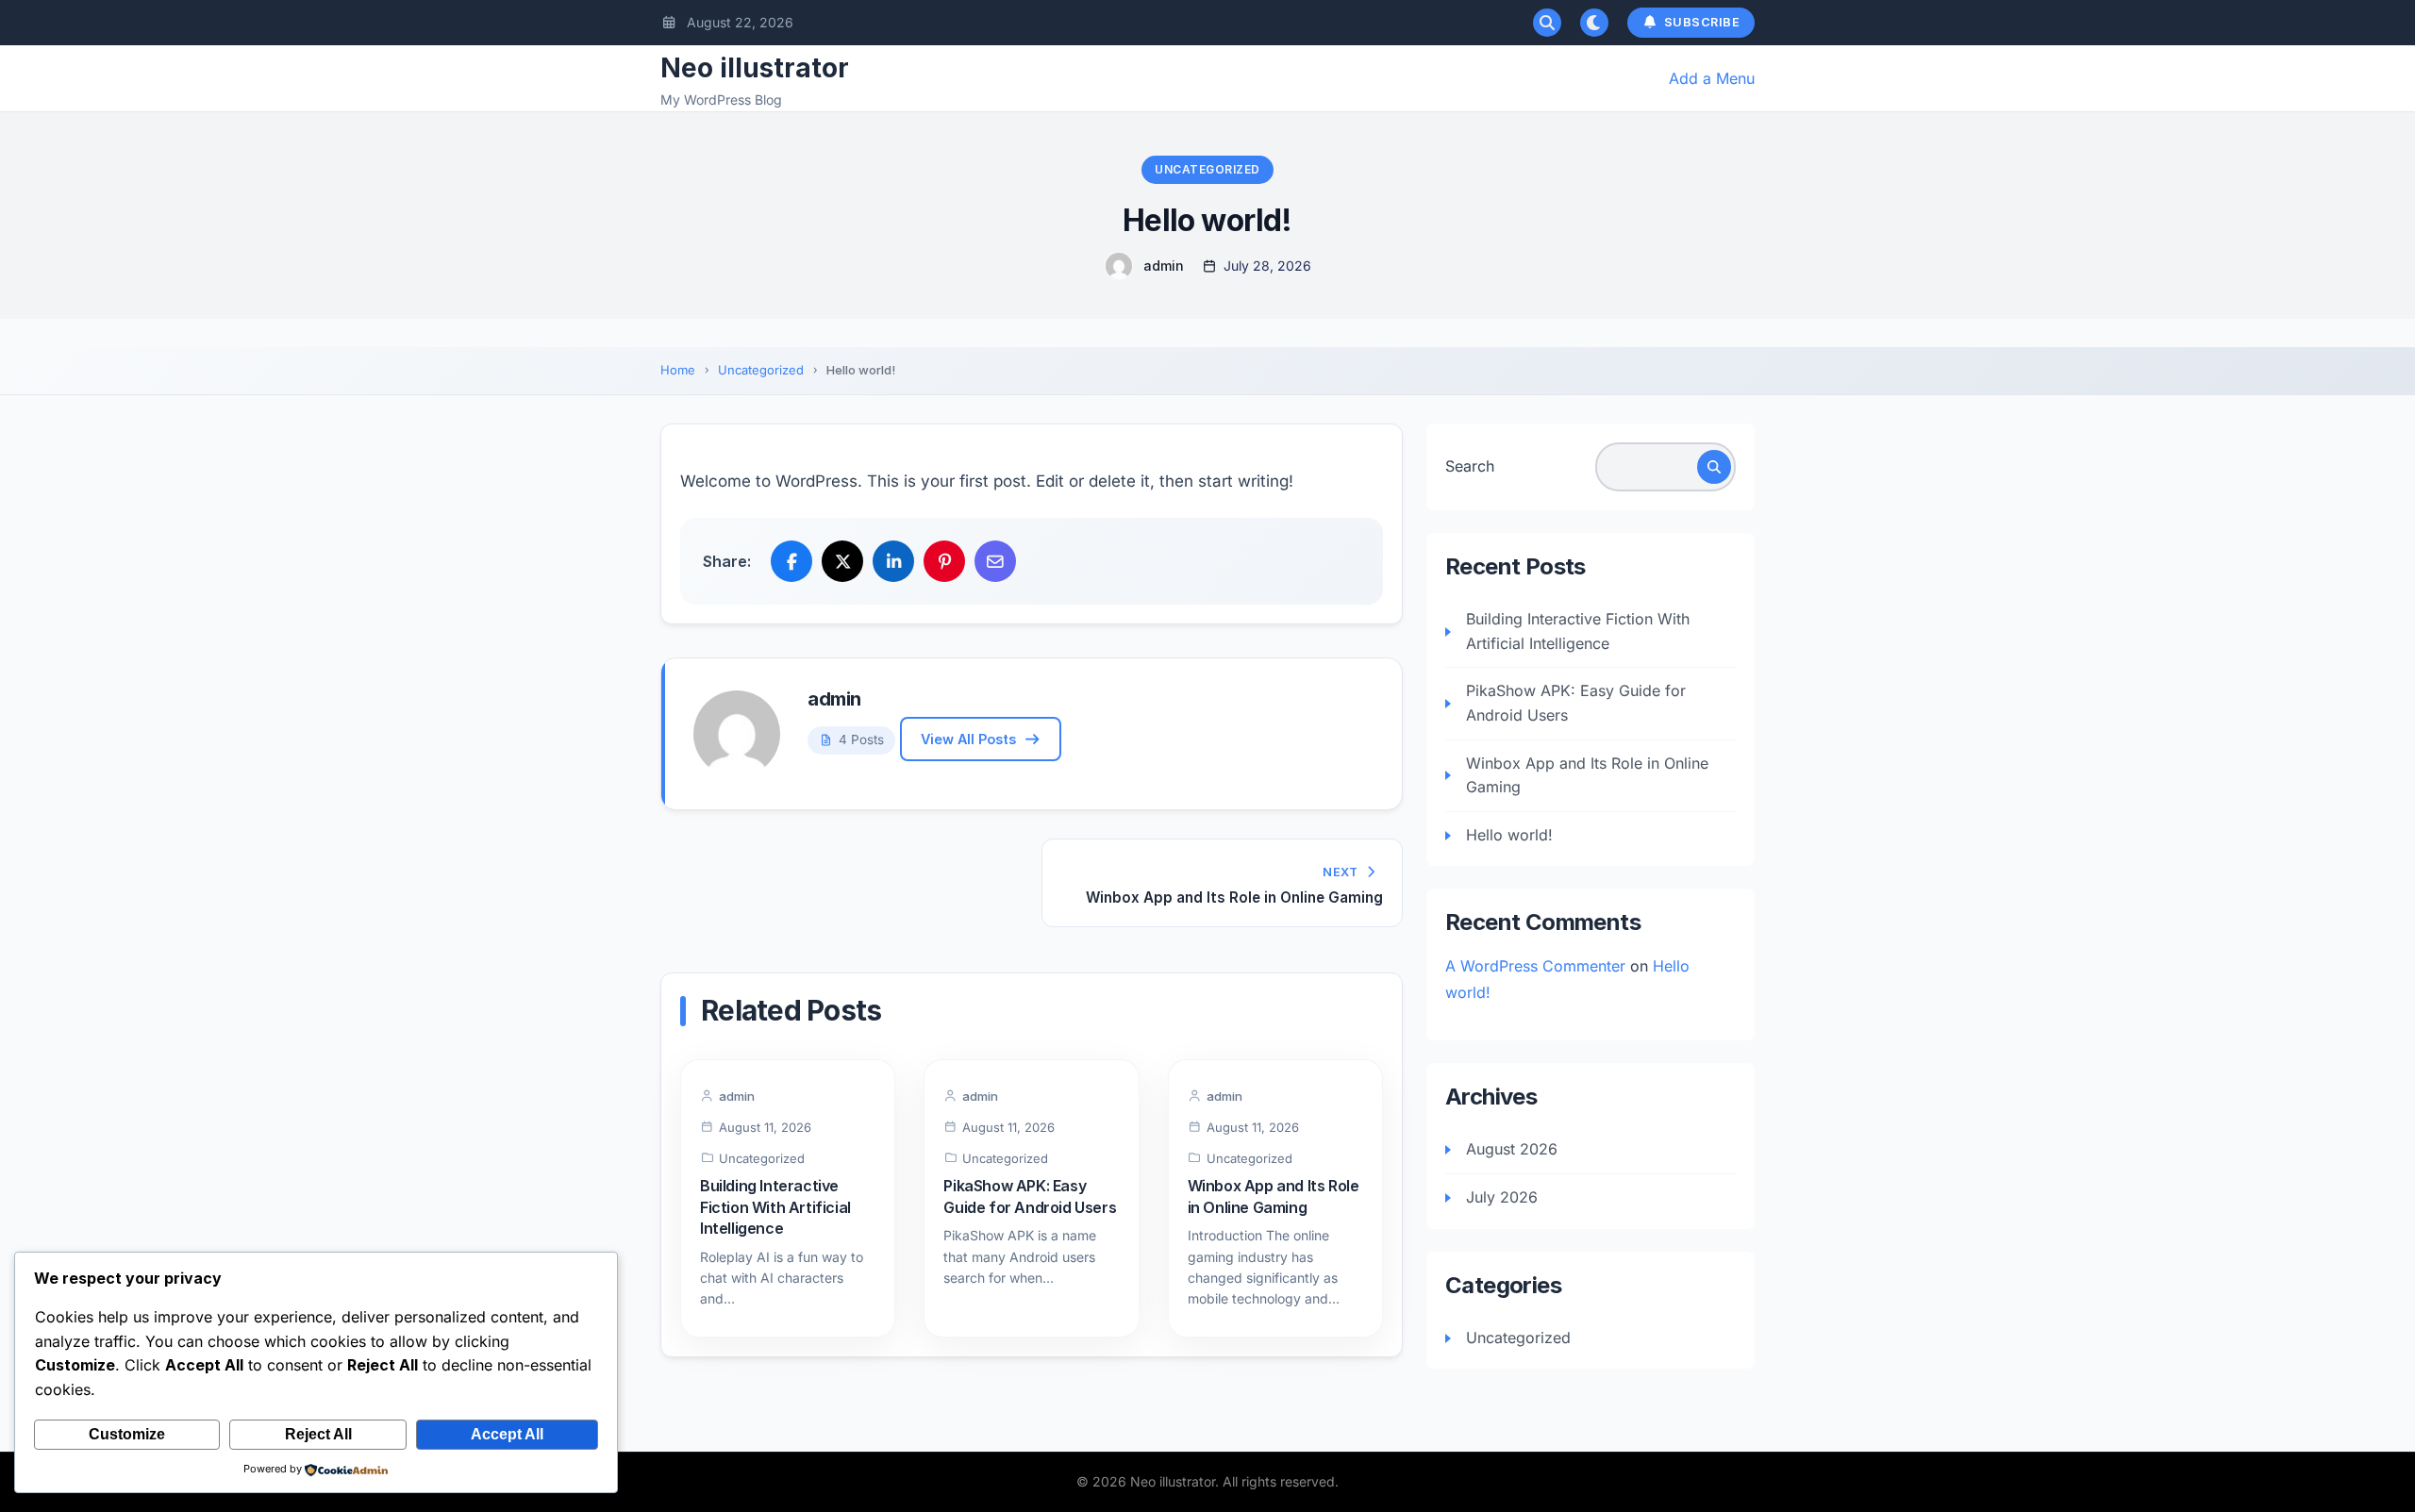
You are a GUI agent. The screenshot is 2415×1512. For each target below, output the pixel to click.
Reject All (318, 1434)
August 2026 (1512, 1149)
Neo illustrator (755, 68)
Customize (127, 1434)
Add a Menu (1712, 78)
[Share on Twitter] (842, 561)
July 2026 (1502, 1197)
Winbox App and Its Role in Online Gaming (1587, 775)
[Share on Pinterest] (944, 561)
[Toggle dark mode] (1594, 23)
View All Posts (968, 739)
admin (1164, 266)
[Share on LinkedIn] (893, 561)
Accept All (507, 1434)
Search (1470, 466)
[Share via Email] (995, 561)
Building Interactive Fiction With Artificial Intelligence (775, 1207)
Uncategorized (1207, 169)
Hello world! (1509, 835)
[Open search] (1547, 23)
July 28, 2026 (1267, 266)
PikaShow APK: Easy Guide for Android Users (1576, 703)
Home (678, 370)
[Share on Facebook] (791, 561)
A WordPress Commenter (1535, 966)
